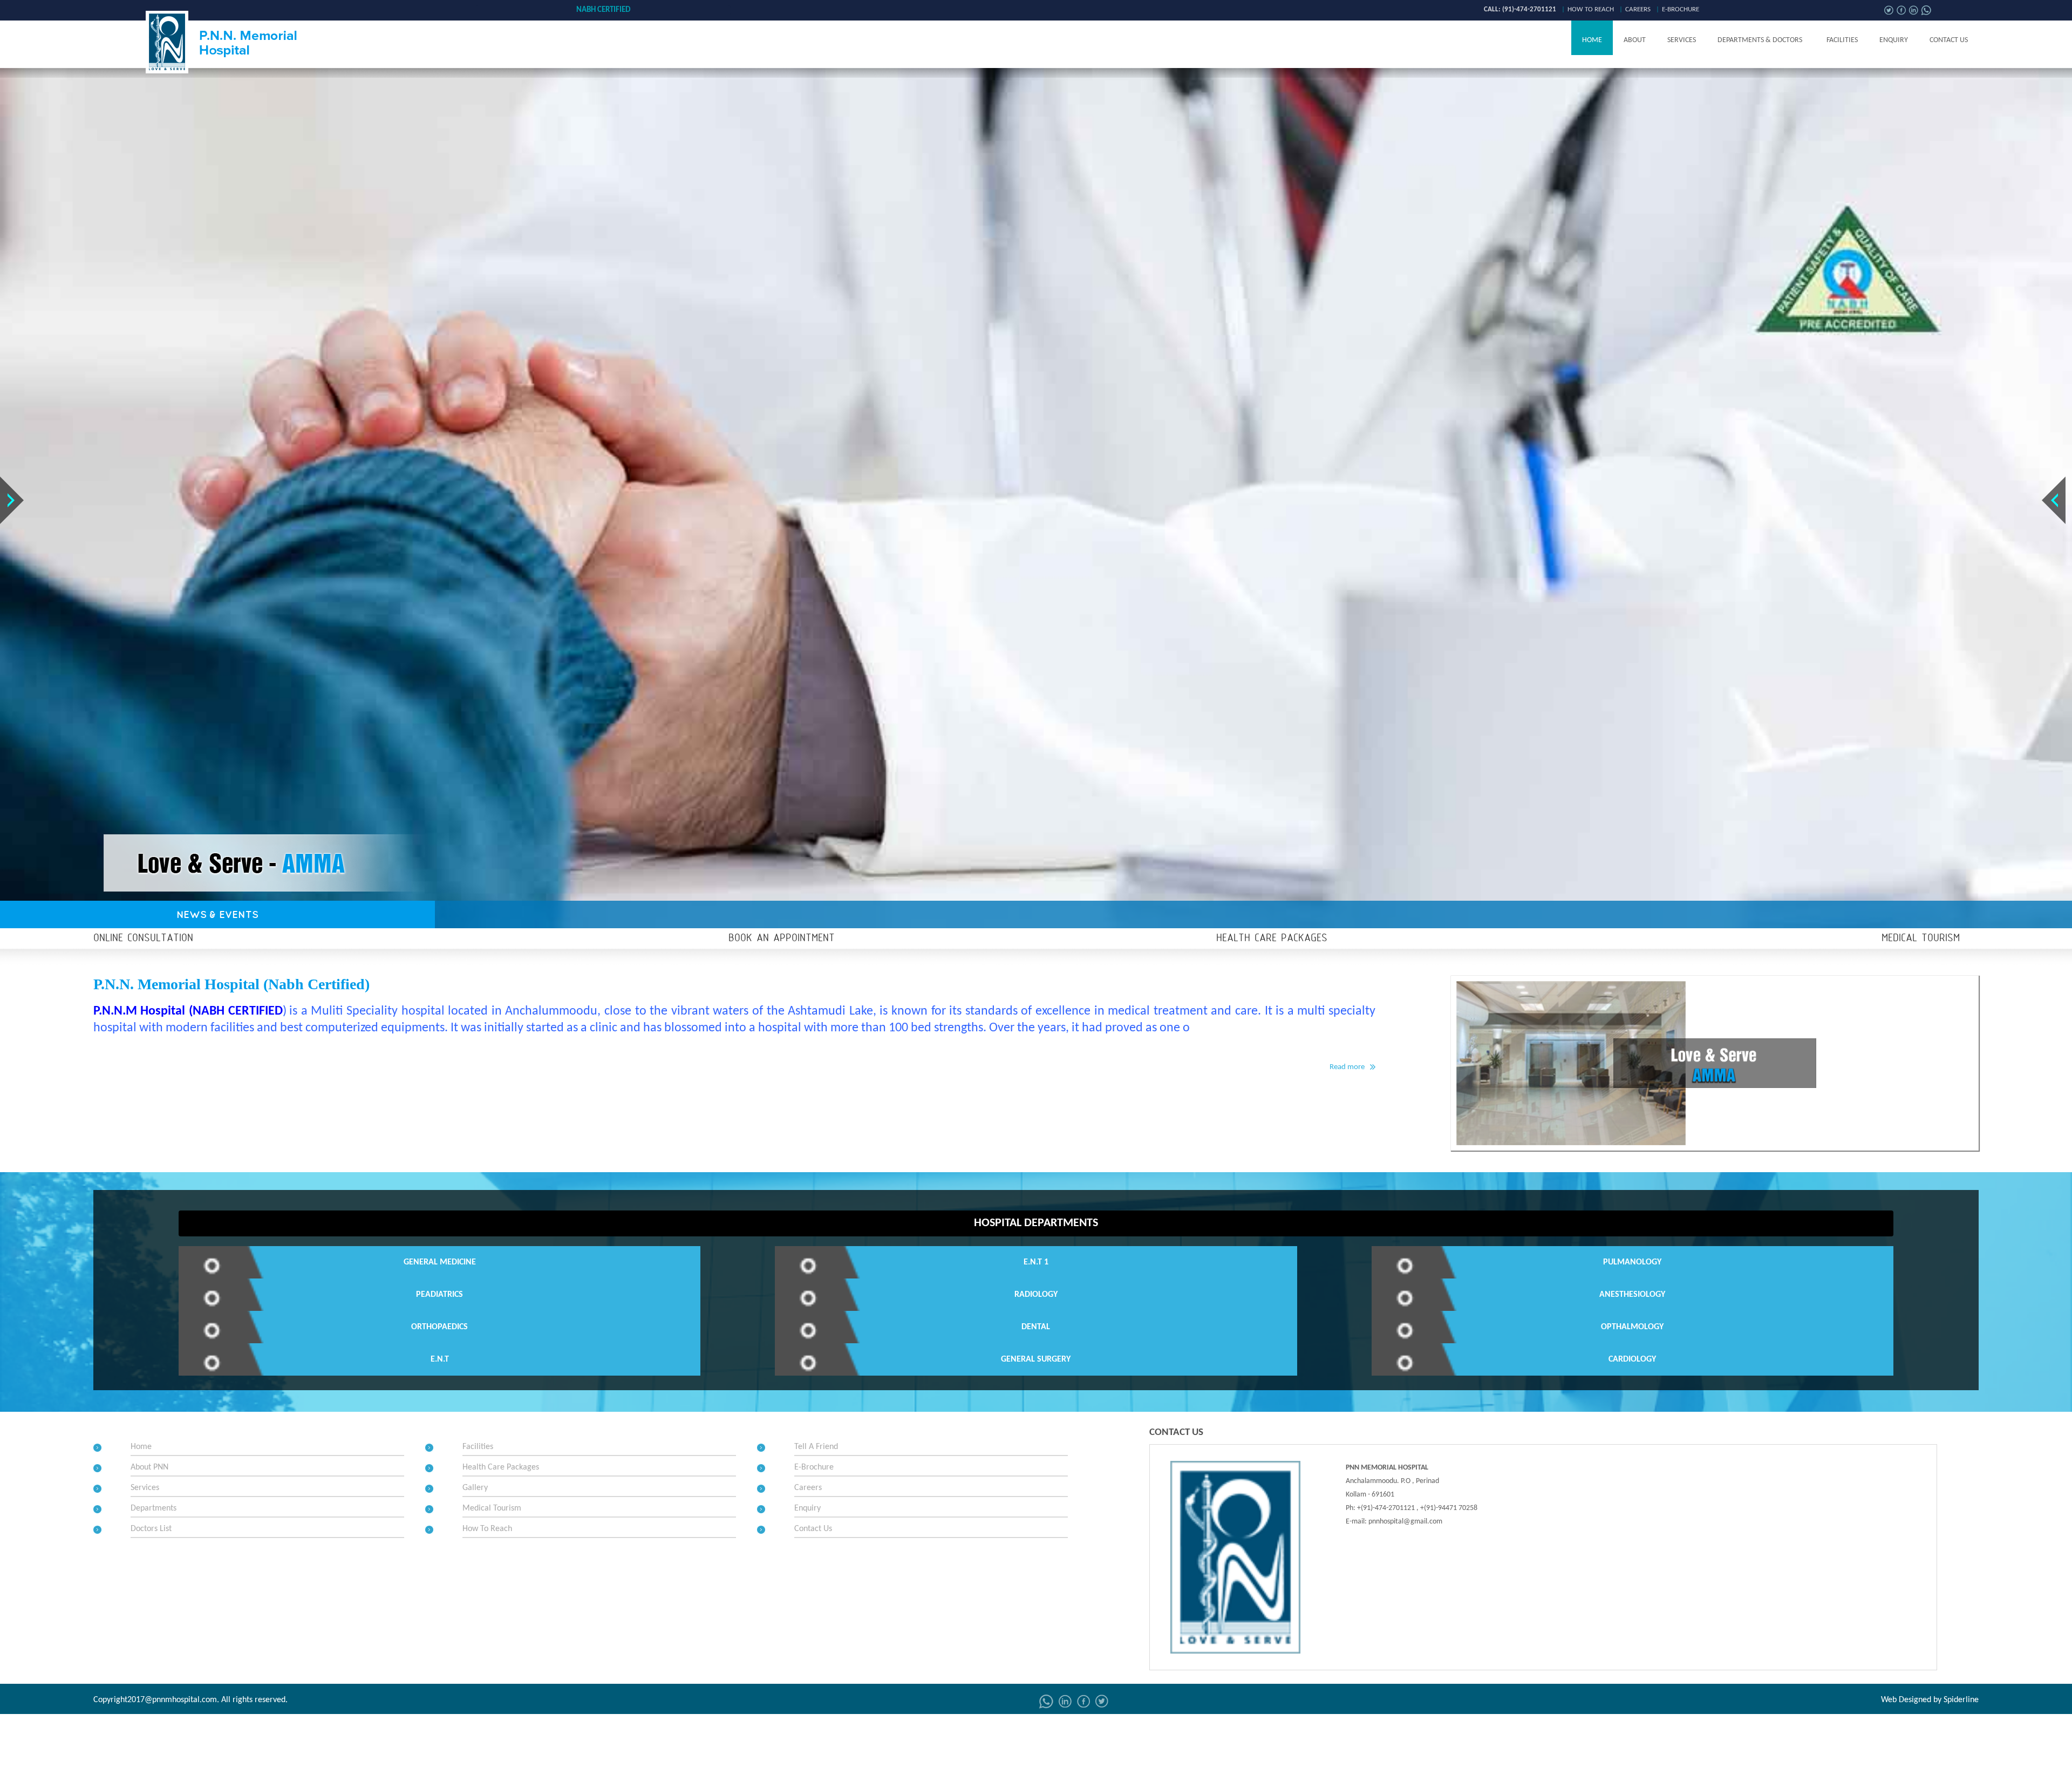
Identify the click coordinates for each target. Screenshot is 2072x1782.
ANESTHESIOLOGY (1632, 1295)
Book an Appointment (782, 938)
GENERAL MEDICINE (440, 1262)
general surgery (1036, 1359)
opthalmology (1632, 1327)
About (1635, 40)
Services (1682, 40)
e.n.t (440, 1359)
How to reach (1591, 9)
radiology (1036, 1295)
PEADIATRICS (439, 1295)
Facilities (1842, 40)
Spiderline (1961, 1700)
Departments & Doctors (1760, 40)
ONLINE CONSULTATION (143, 938)
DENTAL (1036, 1327)
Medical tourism (1921, 938)
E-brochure (1681, 9)
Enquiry (1894, 40)
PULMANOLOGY (1632, 1262)
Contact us (1949, 40)
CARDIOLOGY (1632, 1359)
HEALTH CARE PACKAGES (1272, 938)
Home (1592, 40)
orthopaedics (439, 1327)
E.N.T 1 (1036, 1262)
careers (1638, 9)
